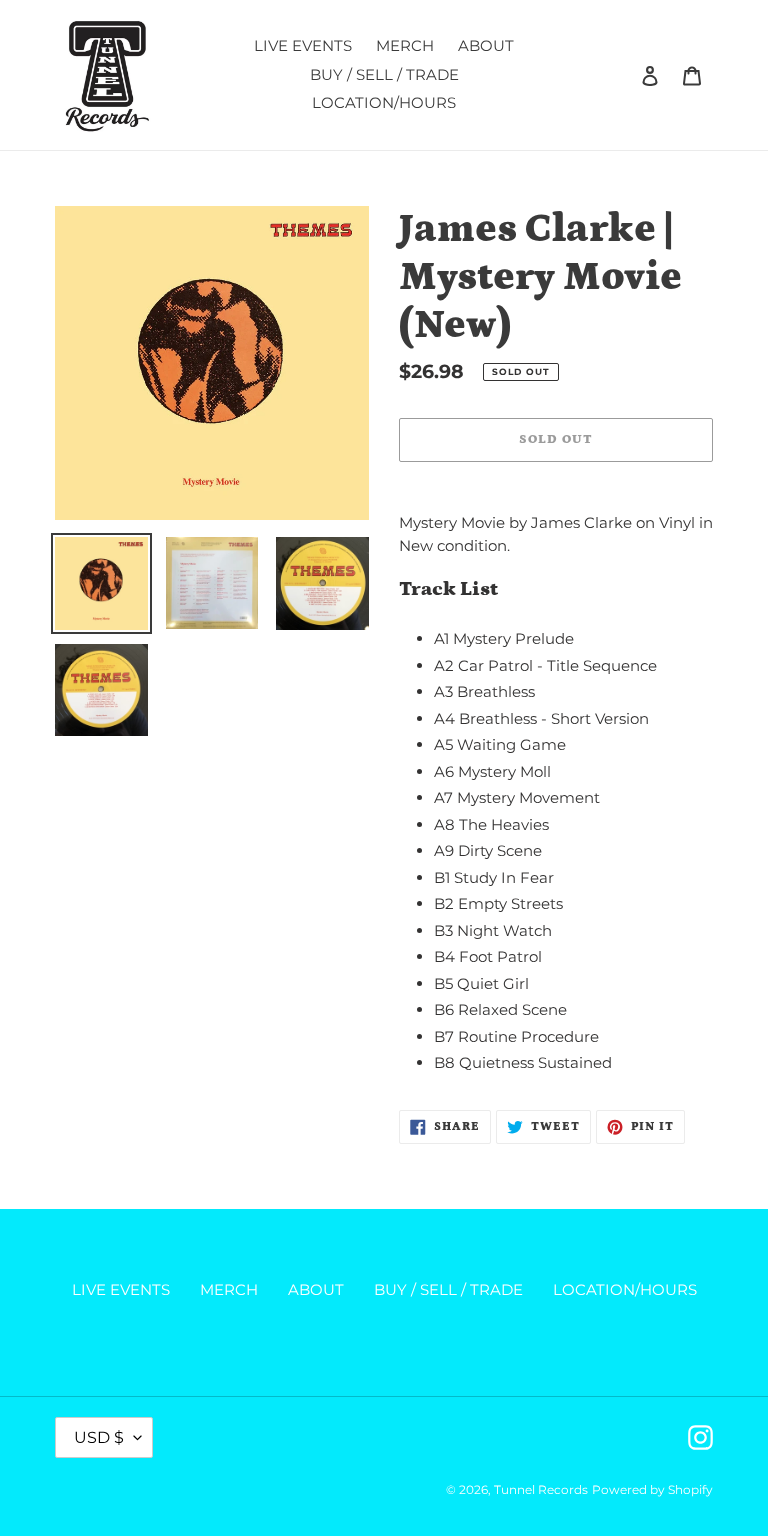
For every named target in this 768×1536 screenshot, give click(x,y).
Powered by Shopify (652, 1489)
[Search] (623, 75)
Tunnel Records (541, 1489)
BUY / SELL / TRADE (448, 1289)
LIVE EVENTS (121, 1289)
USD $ (99, 1437)
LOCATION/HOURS (625, 1289)
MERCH (229, 1289)
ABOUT (316, 1289)
